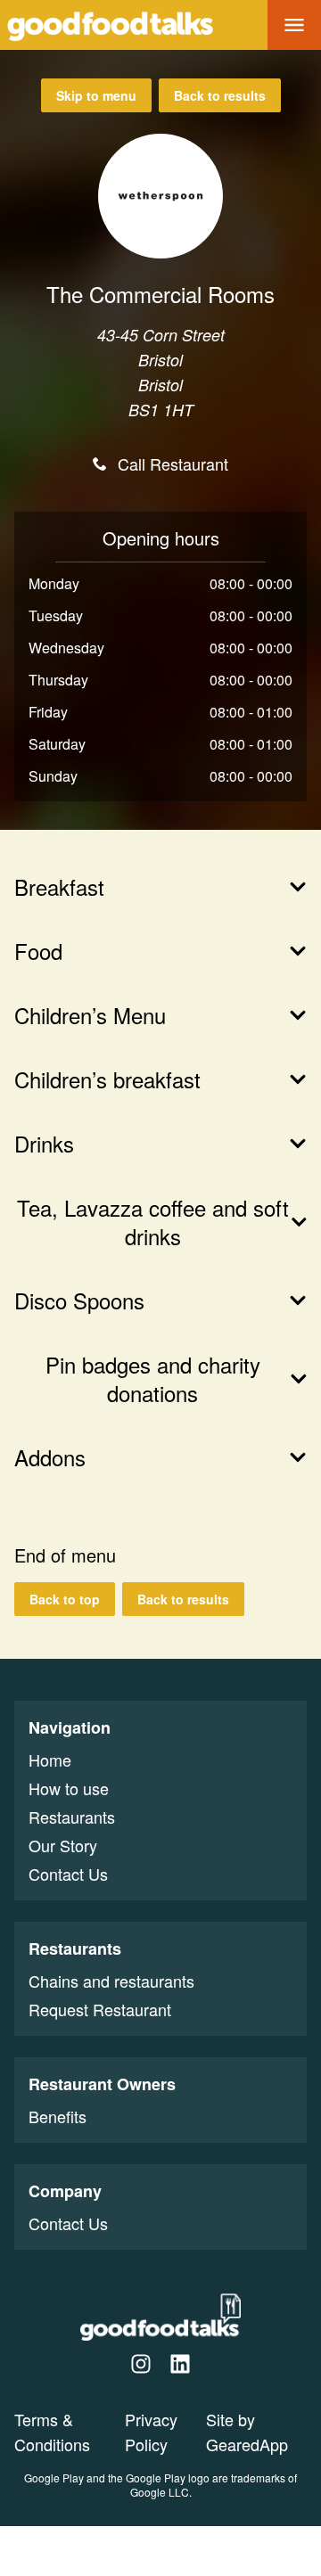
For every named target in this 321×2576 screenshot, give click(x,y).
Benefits (58, 2116)
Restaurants (72, 1817)
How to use (69, 1788)
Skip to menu (96, 95)
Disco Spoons (79, 1300)
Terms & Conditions (52, 2432)
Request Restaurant (100, 2009)
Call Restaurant (173, 464)
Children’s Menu (90, 1015)
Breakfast (59, 887)
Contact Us (68, 1874)
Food (38, 951)
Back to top (65, 1599)
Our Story (63, 1845)
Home (50, 1760)
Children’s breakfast (107, 1079)
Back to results (220, 95)
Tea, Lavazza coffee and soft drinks (153, 1222)
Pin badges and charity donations (153, 1379)
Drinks (44, 1144)
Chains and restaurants (111, 1981)
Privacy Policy (151, 2432)
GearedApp (247, 2444)
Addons (50, 1457)
